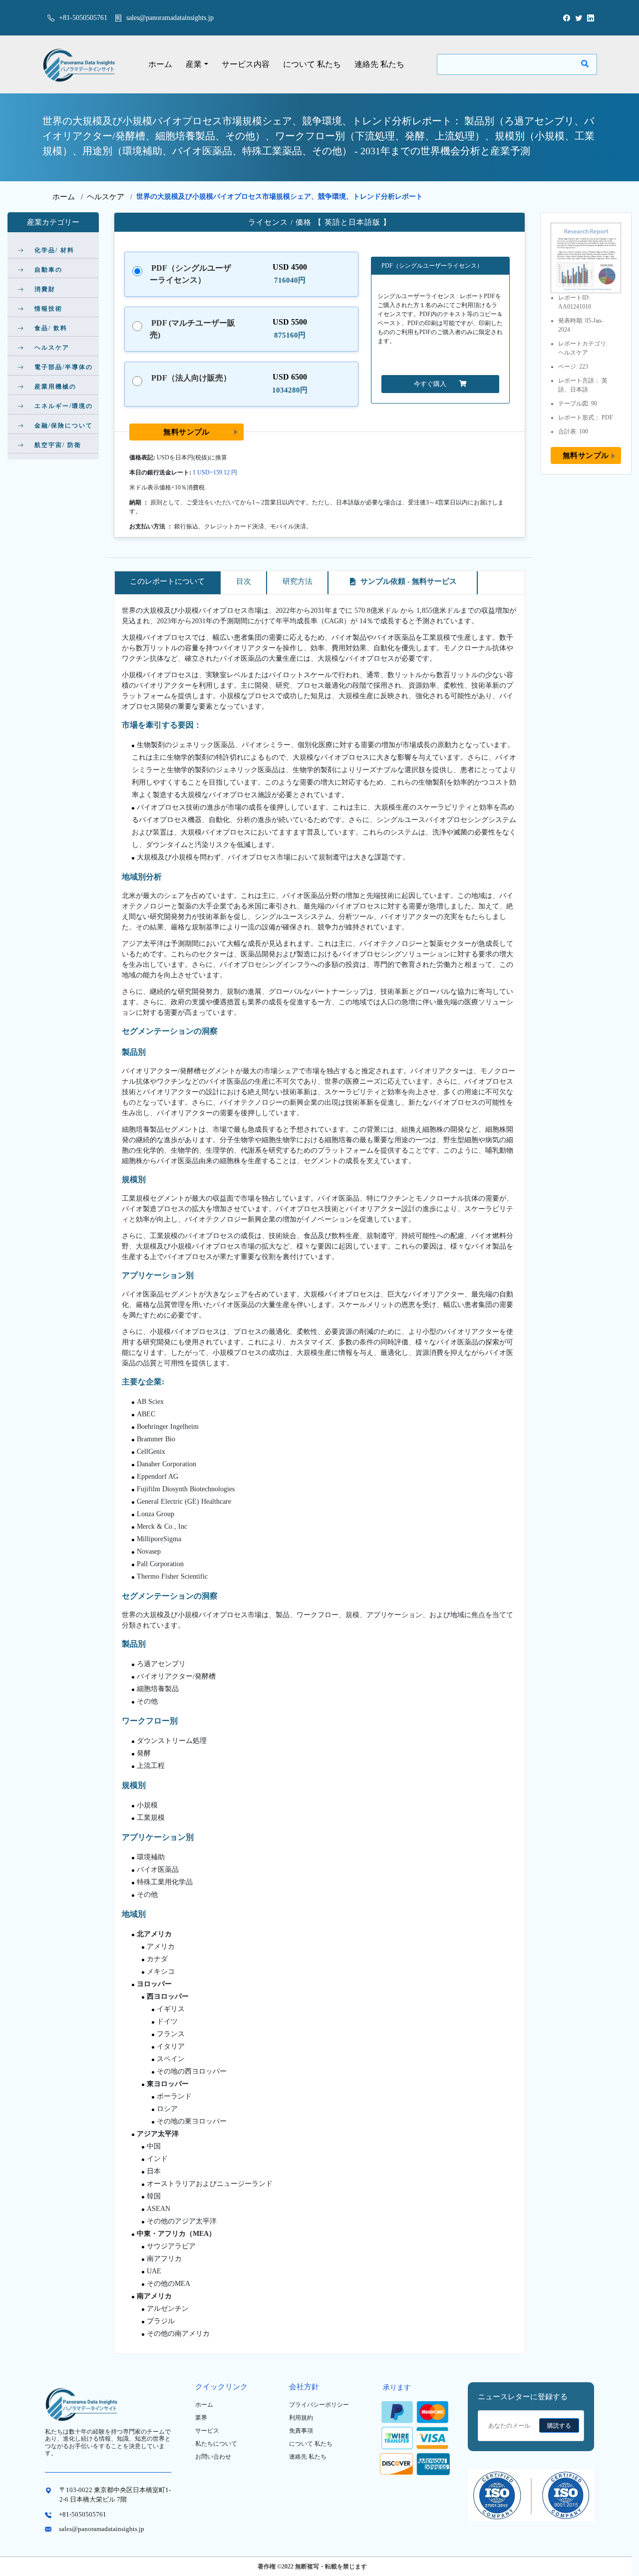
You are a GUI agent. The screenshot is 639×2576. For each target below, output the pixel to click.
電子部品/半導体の (64, 367)
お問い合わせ (213, 2457)
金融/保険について (64, 426)
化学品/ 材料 (54, 250)
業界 (201, 2418)
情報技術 (48, 309)
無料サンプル (186, 432)
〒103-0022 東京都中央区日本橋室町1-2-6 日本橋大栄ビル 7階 (115, 2495)
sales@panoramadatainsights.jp (170, 18)
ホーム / (70, 197)
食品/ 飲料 (51, 328)
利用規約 (301, 2418)
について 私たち (312, 64)
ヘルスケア (106, 197)
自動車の (48, 270)
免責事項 (301, 2431)
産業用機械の (55, 387)
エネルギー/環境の (64, 406)
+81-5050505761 (82, 18)
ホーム (160, 64)
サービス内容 (246, 64)
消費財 (45, 289)
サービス (207, 2431)
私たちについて (216, 2444)
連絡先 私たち (379, 64)
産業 (194, 64)
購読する (559, 2426)
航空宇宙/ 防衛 (58, 445)
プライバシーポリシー (319, 2405)
